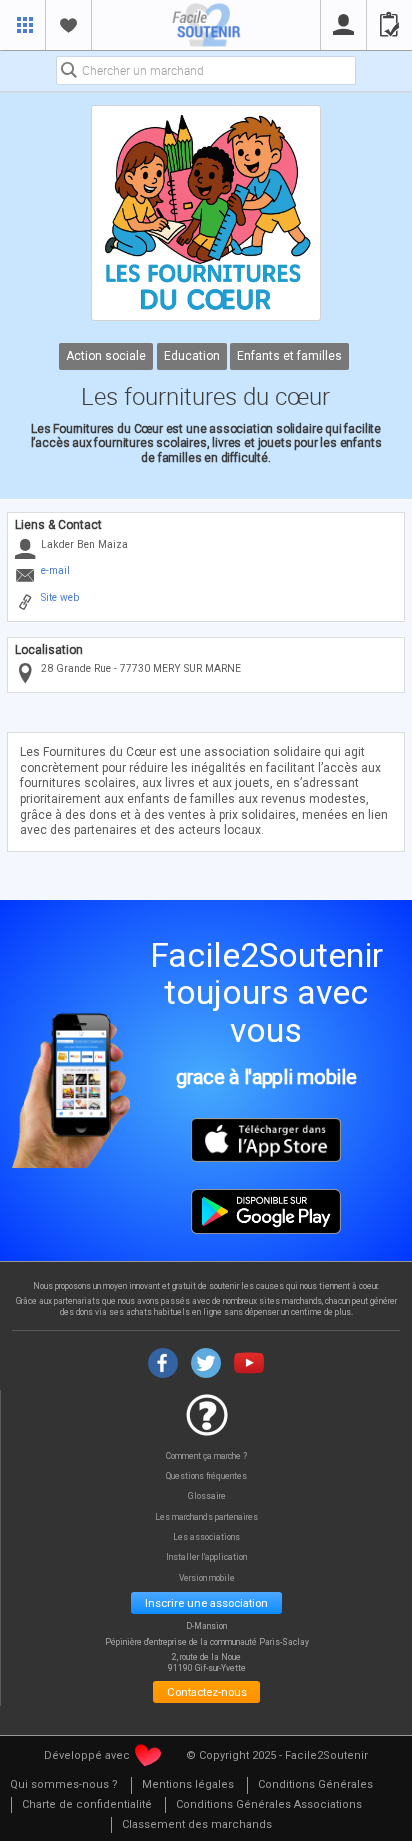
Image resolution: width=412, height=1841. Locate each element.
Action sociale (106, 356)
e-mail (55, 570)
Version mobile (207, 1578)
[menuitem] (64, 1785)
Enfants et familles (290, 356)
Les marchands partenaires (206, 1517)
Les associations (206, 1537)
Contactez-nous (207, 1692)
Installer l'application (206, 1557)
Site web (60, 597)
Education (192, 356)
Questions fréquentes (206, 1476)
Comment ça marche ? (206, 1456)
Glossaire (207, 1496)
